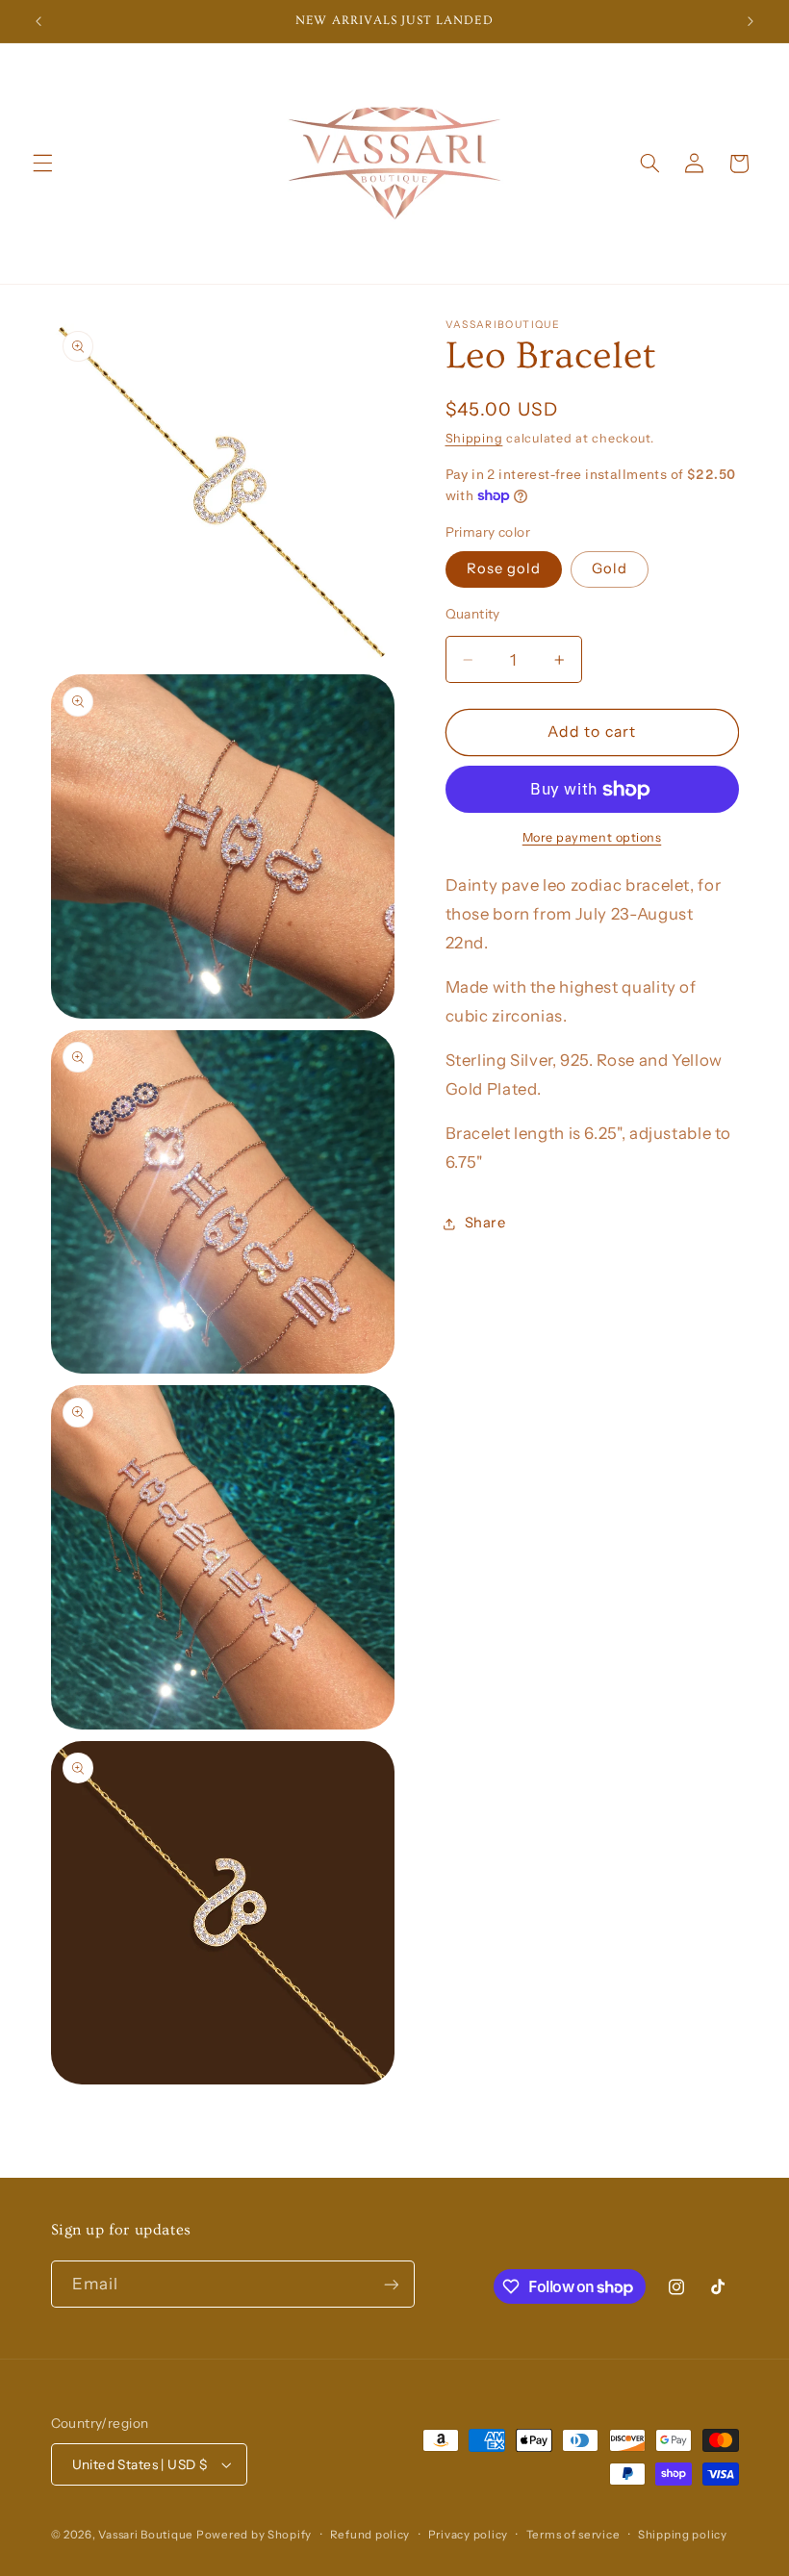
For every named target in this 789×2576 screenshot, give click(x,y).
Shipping (474, 438)
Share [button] (485, 1223)
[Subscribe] (391, 2284)
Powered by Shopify (254, 2535)
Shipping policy (683, 2535)
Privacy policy (468, 2535)
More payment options (592, 837)
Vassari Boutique (147, 2535)
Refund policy (370, 2535)
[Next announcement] (751, 21)
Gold (610, 568)
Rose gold (504, 568)
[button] (42, 164)
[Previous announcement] (38, 21)
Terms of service (573, 2535)
